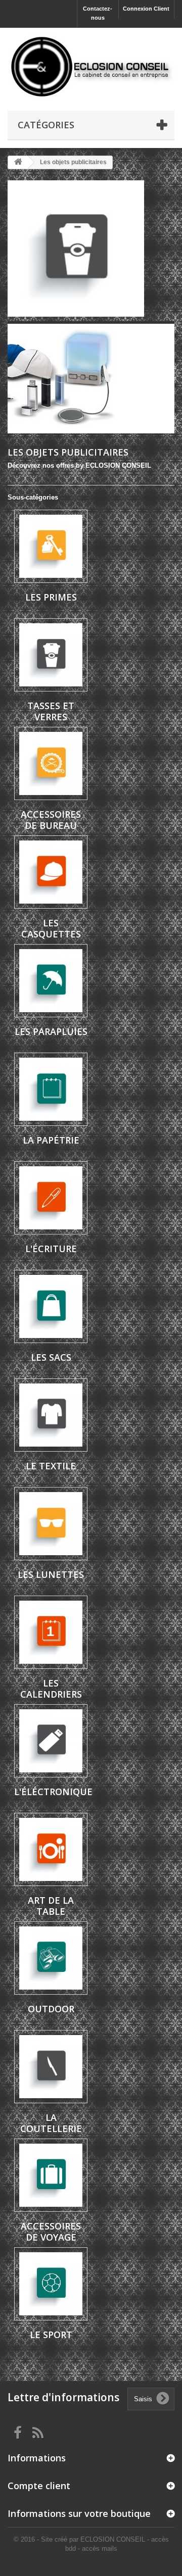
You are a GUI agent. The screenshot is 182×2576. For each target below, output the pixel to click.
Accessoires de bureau (51, 820)
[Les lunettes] (51, 1524)
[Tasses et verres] (51, 655)
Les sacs (51, 1357)
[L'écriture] (51, 1198)
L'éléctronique (53, 1792)
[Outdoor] (51, 1958)
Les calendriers (51, 1689)
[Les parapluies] (51, 981)
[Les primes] (51, 546)
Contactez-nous (98, 13)
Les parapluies (51, 1031)
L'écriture (51, 1249)
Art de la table (51, 1906)
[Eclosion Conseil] (91, 67)
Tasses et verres (51, 711)
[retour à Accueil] (18, 162)
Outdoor (51, 2009)
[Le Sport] (51, 2284)
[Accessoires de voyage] (51, 2175)
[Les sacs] (51, 1306)
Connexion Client (146, 9)
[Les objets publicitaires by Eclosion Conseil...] (91, 249)
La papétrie (51, 1140)
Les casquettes (51, 928)
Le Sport (51, 2335)
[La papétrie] (51, 1089)
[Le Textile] (51, 1415)
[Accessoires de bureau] (51, 763)
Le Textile (51, 1466)
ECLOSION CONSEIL (113, 2539)
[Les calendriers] (51, 1632)
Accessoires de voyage (51, 2232)
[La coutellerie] (51, 2067)
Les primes (51, 597)
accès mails (100, 2548)
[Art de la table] (51, 1849)
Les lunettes (51, 1574)
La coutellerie (51, 2123)
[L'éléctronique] (51, 1741)
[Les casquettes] (51, 872)
